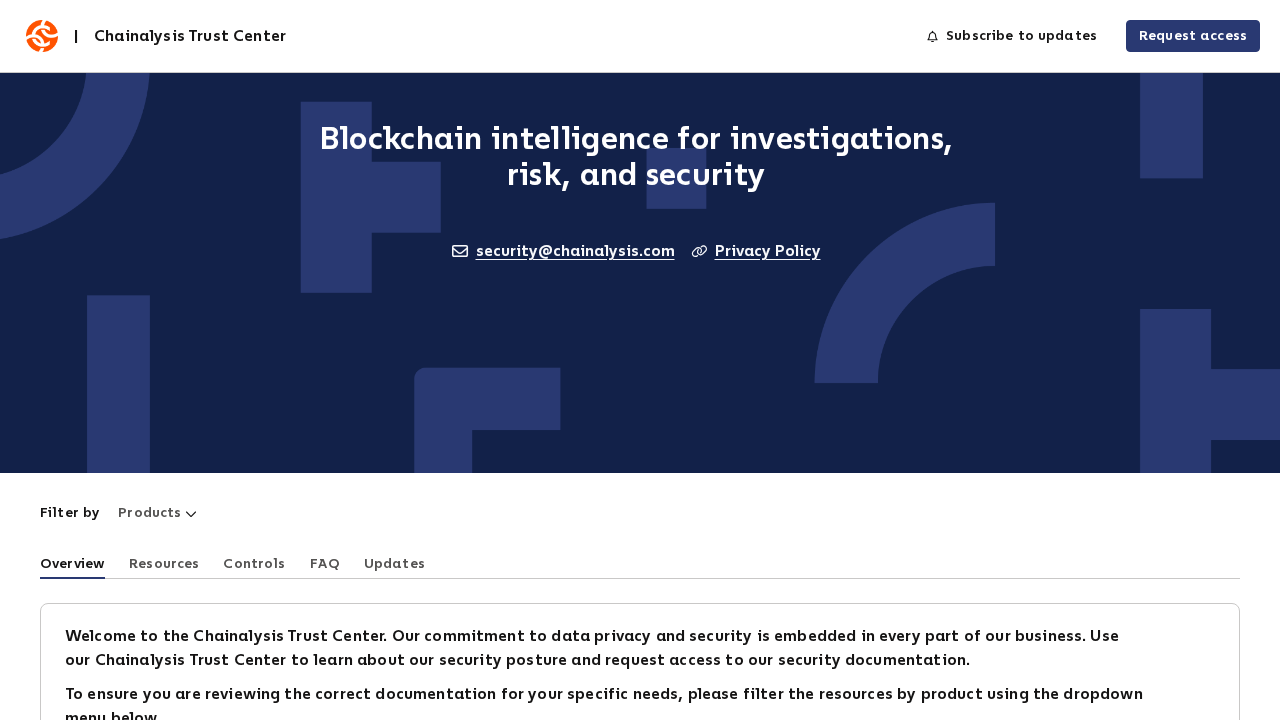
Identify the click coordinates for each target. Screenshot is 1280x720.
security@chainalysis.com (575, 250)
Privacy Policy (768, 250)
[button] (157, 513)
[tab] (72, 562)
